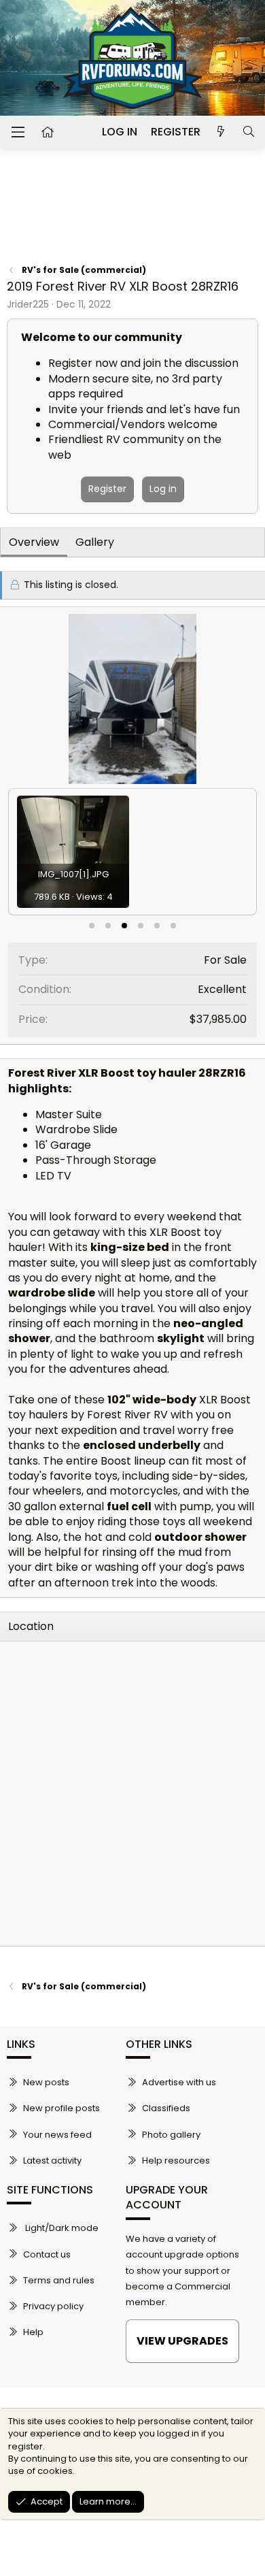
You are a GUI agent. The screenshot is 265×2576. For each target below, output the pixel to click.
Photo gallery (171, 2135)
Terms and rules (59, 2280)
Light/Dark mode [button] (61, 2228)
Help (33, 2332)
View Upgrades (182, 2341)
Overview (34, 542)
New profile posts (61, 2108)
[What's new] (221, 132)
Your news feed (57, 2135)
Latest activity (52, 2161)
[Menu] (18, 132)
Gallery (95, 542)
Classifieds (166, 2108)
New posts (46, 2082)
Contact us (47, 2254)
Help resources (176, 2161)
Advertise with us (179, 2082)
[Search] (248, 132)
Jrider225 (28, 304)
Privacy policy (53, 2306)
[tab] (92, 926)
